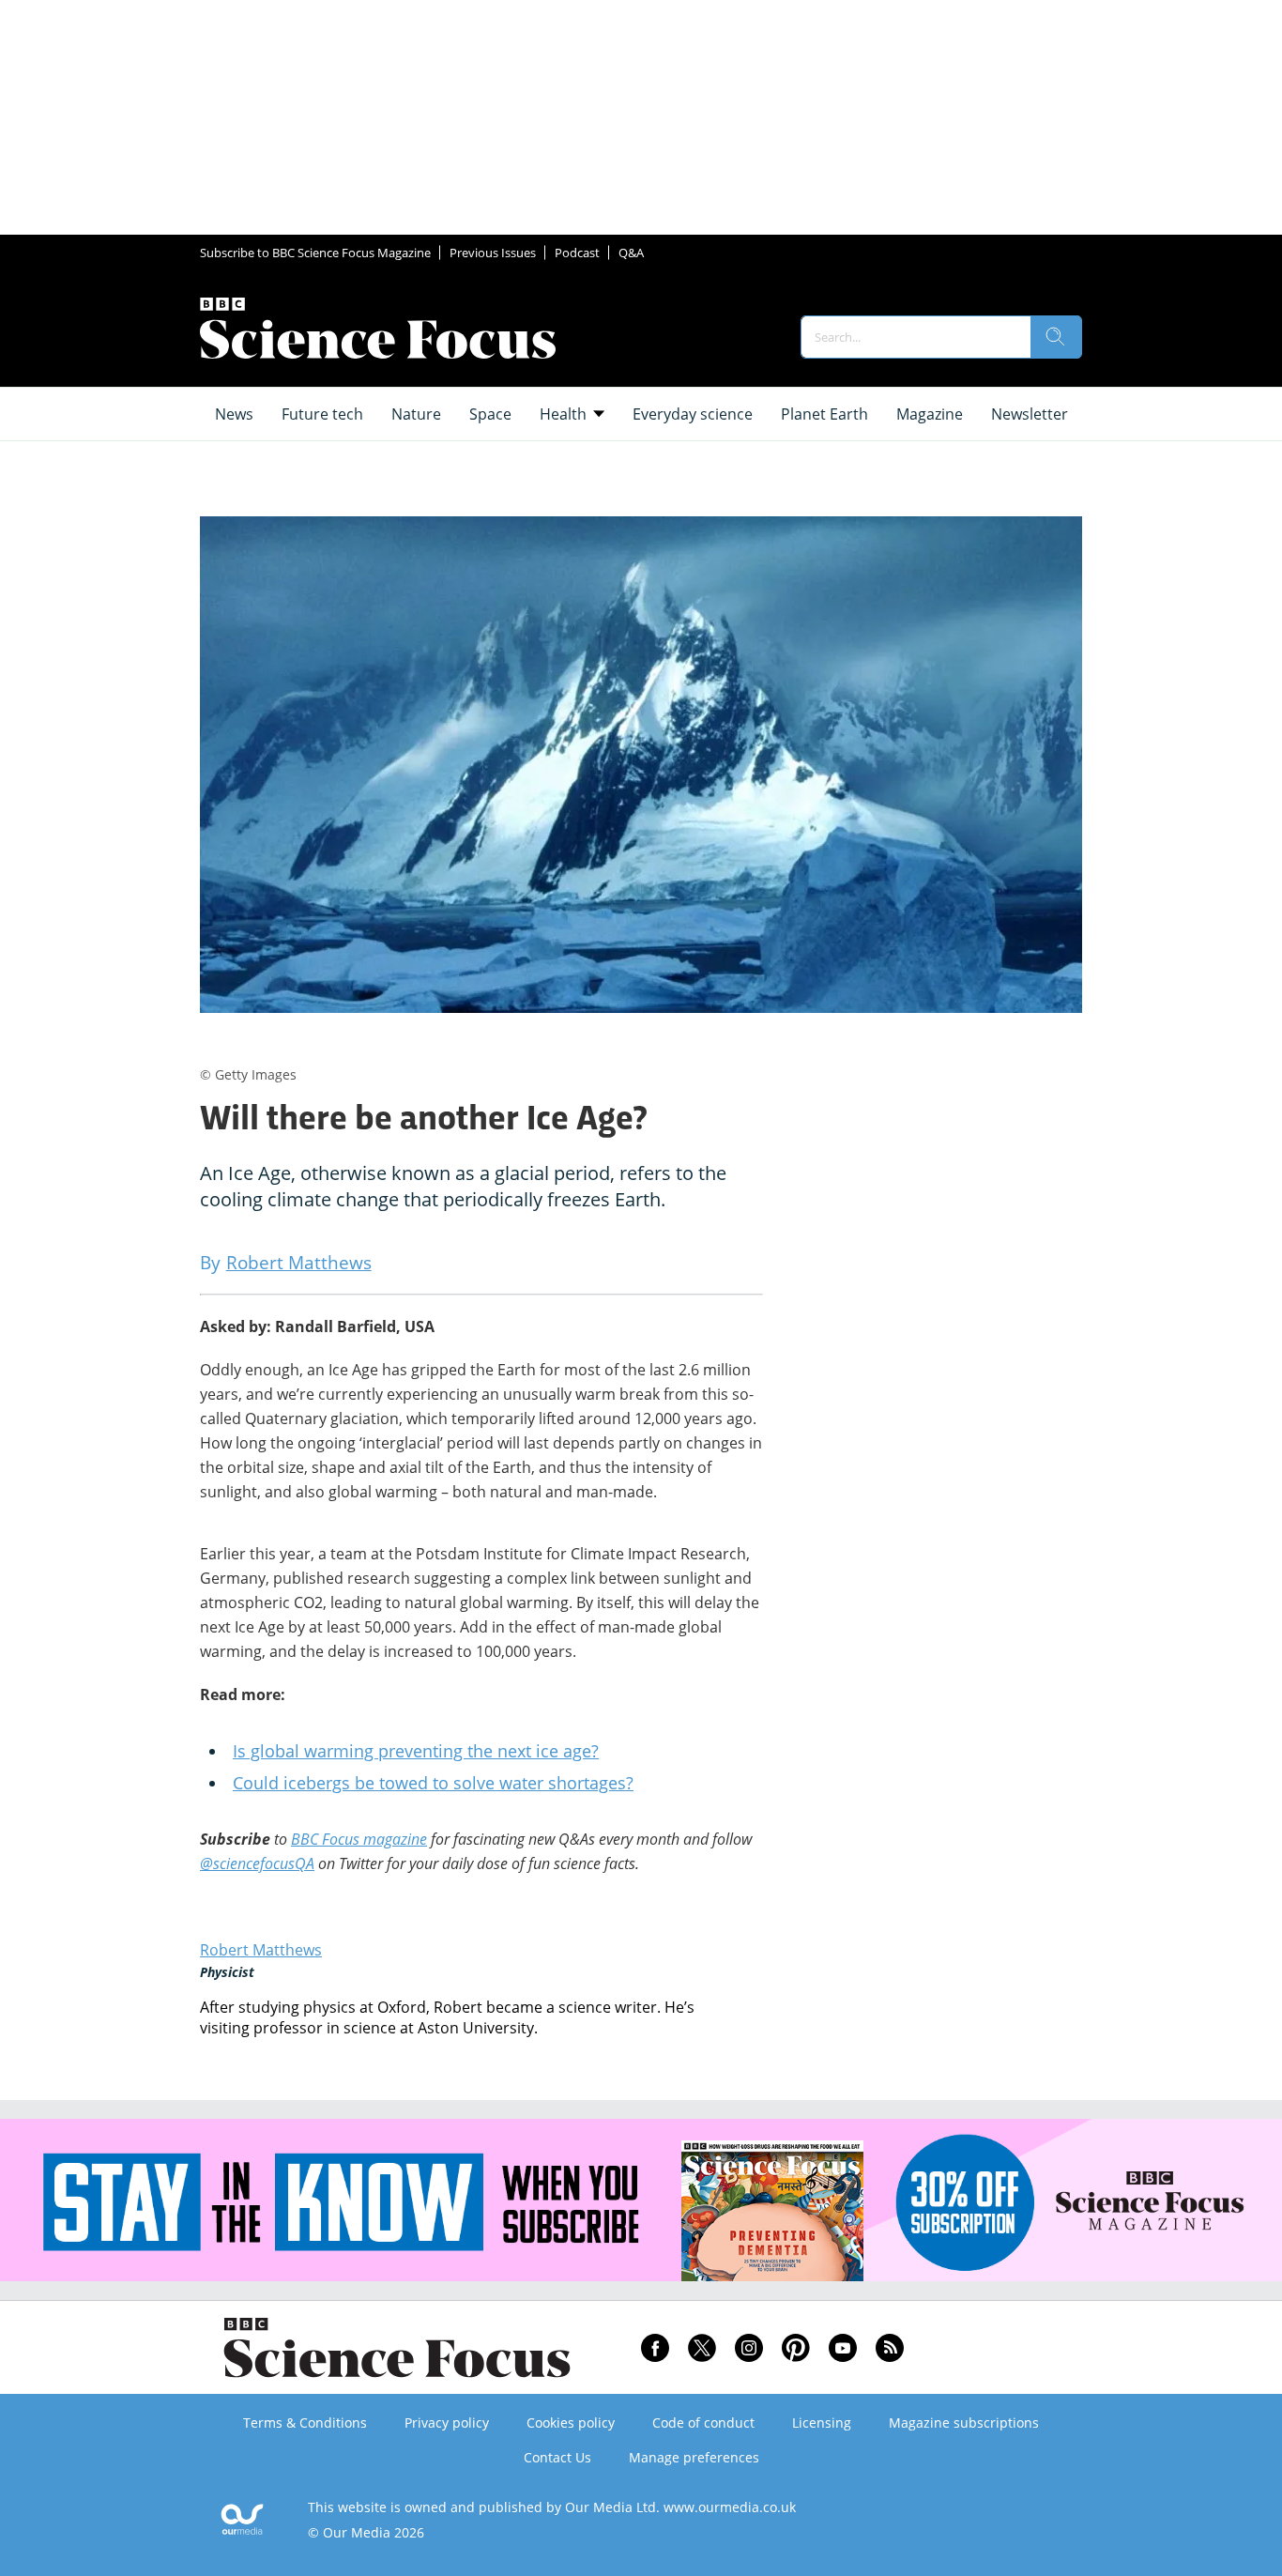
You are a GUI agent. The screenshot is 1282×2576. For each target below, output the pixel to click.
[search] (1056, 337)
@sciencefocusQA (257, 1863)
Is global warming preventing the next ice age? (416, 1751)
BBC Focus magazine (359, 1839)
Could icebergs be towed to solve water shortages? (433, 1783)
